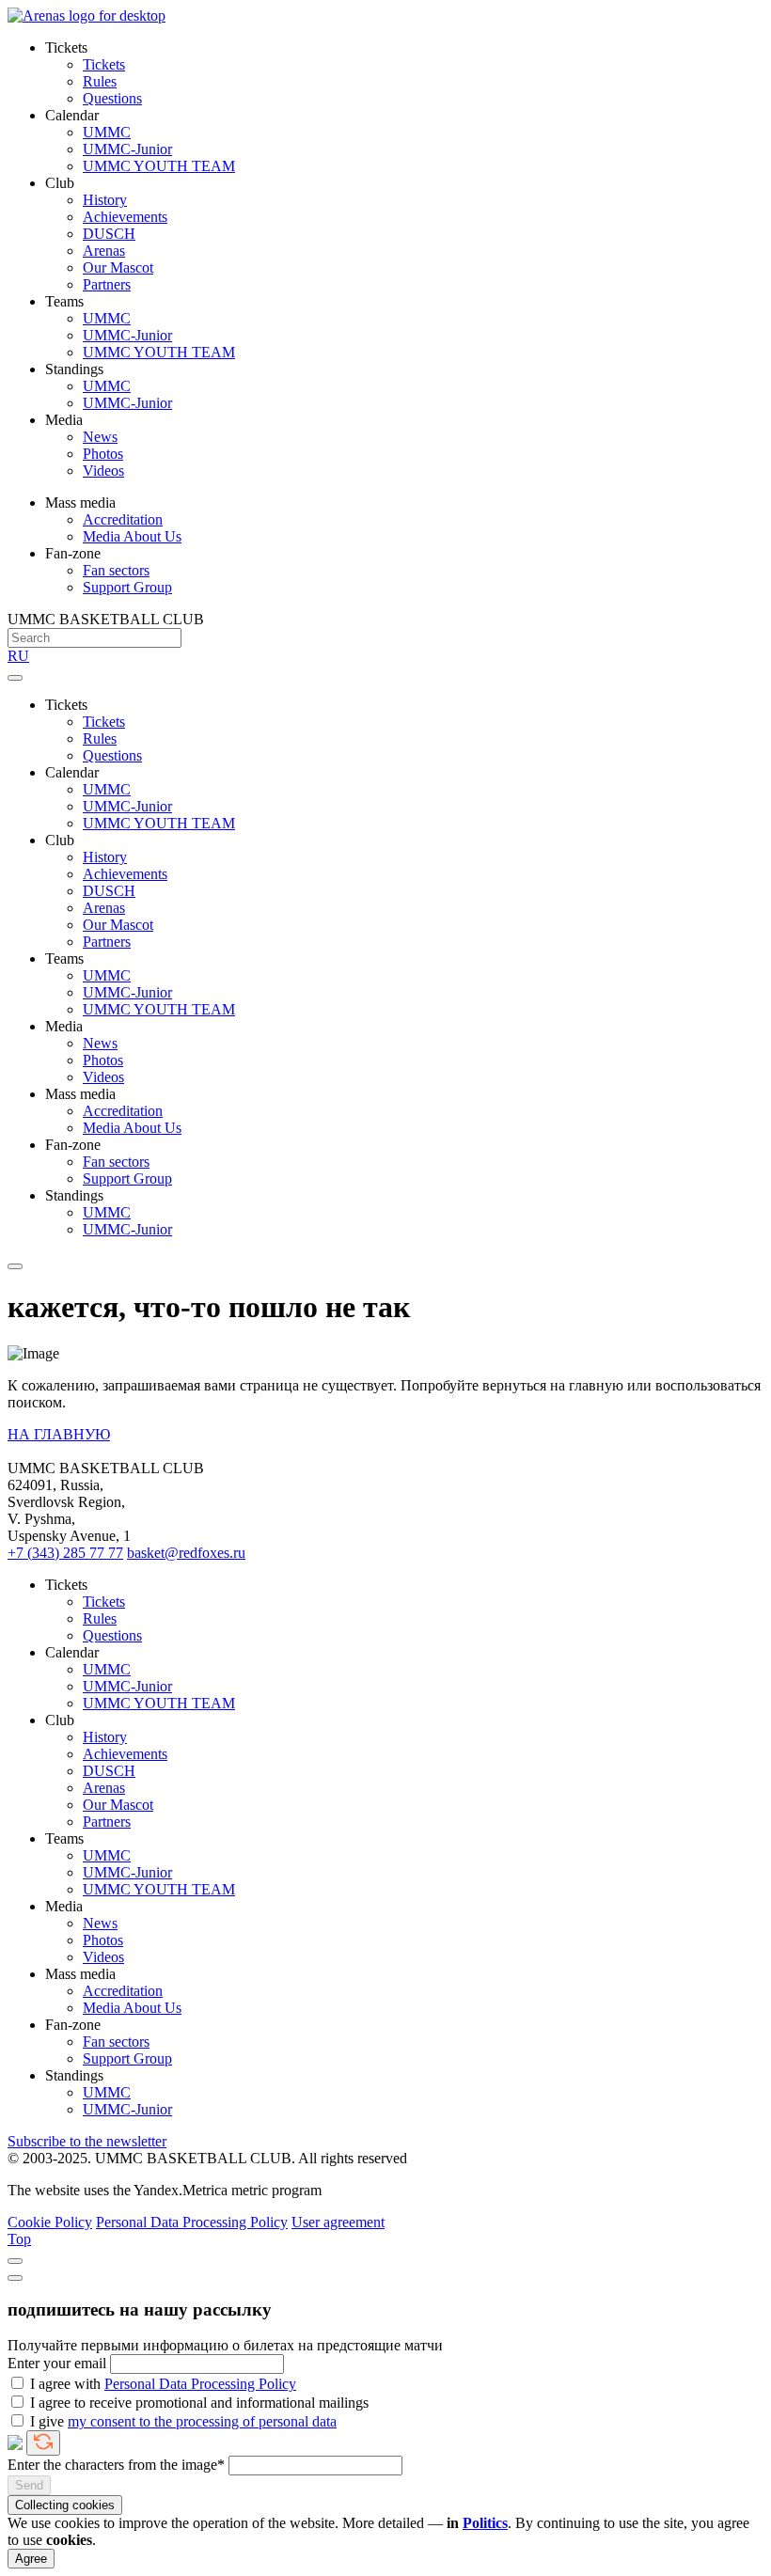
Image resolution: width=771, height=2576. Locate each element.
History (105, 200)
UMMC (107, 132)
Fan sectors (116, 570)
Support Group (127, 587)
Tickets (104, 64)
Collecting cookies (65, 2505)
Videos (103, 471)
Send (29, 2485)
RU (18, 656)
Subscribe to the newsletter (87, 2141)
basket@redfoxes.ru (186, 1553)
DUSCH (109, 234)
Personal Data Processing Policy (192, 2222)
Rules (100, 81)
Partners (107, 284)
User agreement (338, 2222)
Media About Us (132, 536)
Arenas (104, 251)
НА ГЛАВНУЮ (59, 1434)
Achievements (125, 217)
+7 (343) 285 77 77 (65, 1553)
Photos (103, 454)
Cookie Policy (50, 2222)
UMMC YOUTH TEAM (159, 166)
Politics (485, 2523)
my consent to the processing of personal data (202, 2421)
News (100, 437)
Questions (112, 98)
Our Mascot (118, 267)
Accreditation (123, 519)
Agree (31, 2559)
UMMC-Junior (127, 149)
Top (19, 2239)
